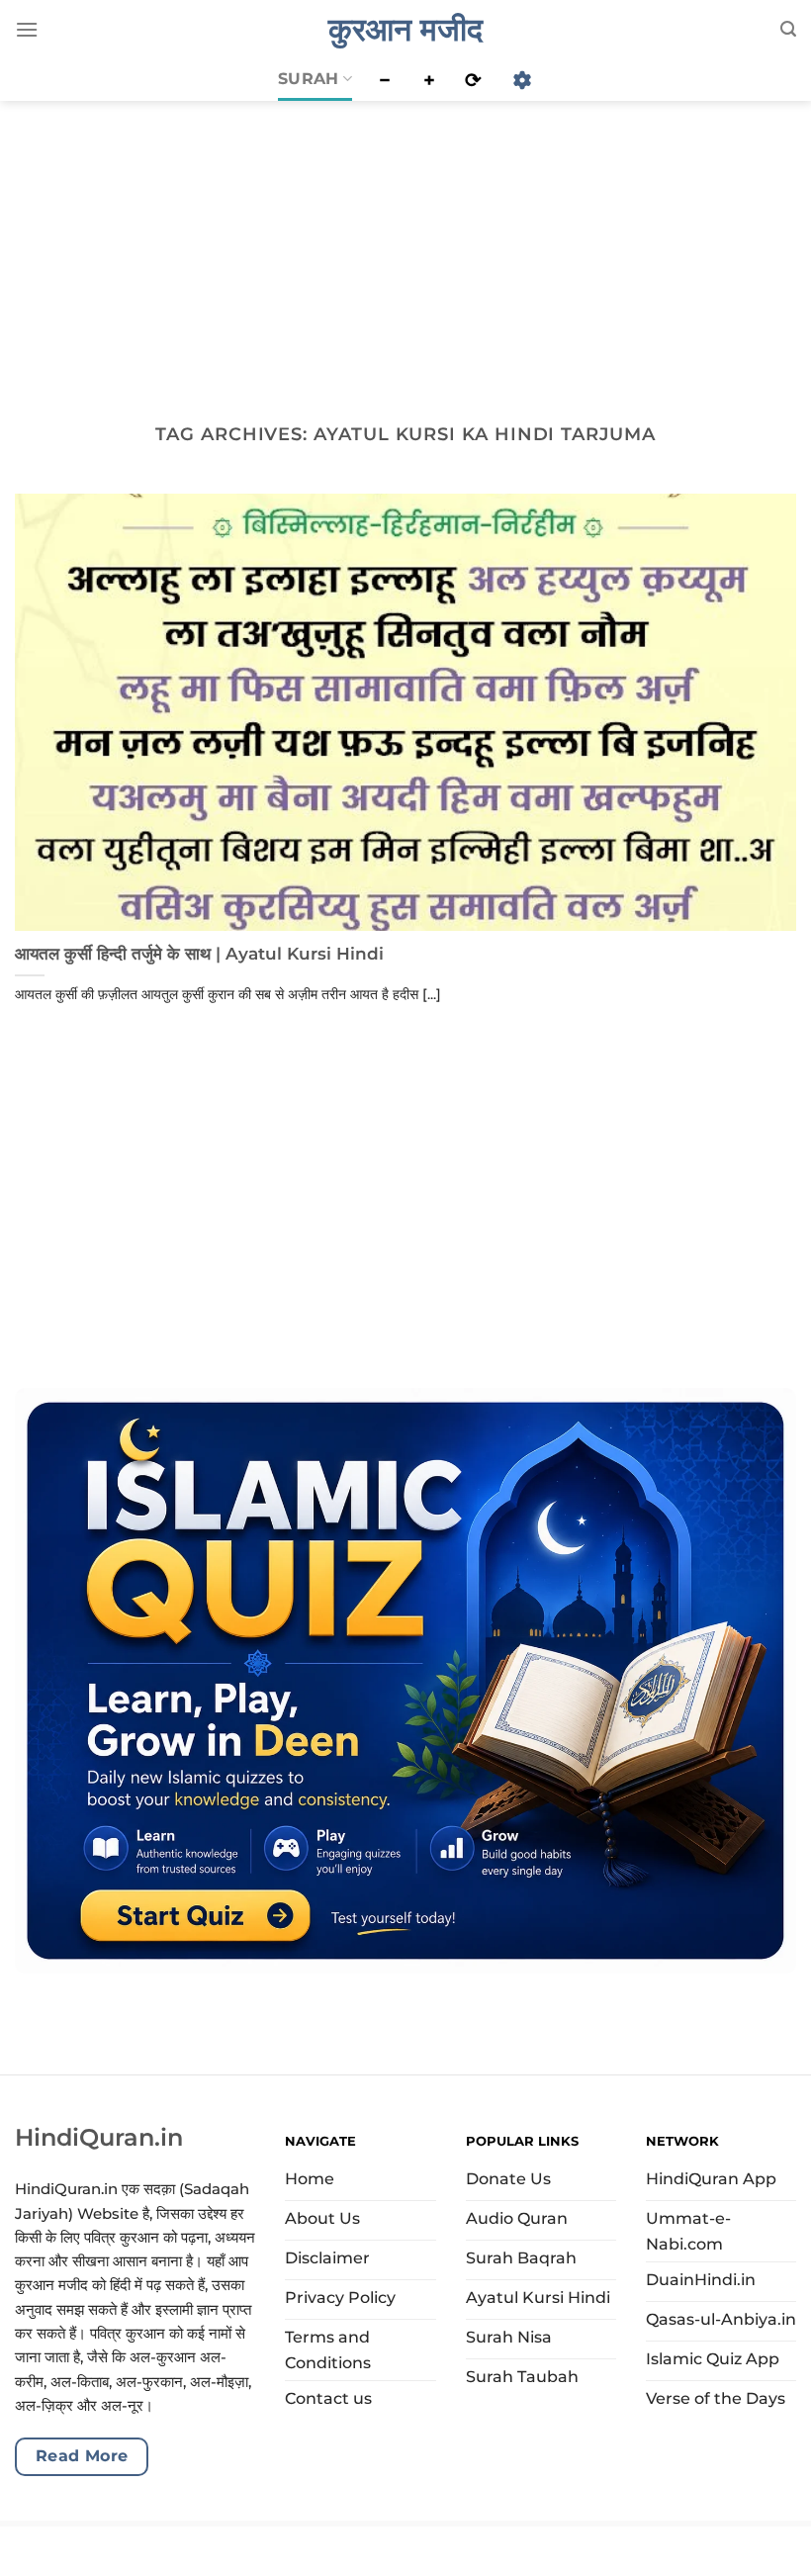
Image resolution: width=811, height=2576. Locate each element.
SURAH (309, 79)
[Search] (788, 29)
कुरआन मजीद (405, 30)
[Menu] (27, 29)
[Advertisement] (405, 246)
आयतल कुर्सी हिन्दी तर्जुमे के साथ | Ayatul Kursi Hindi (199, 954)
